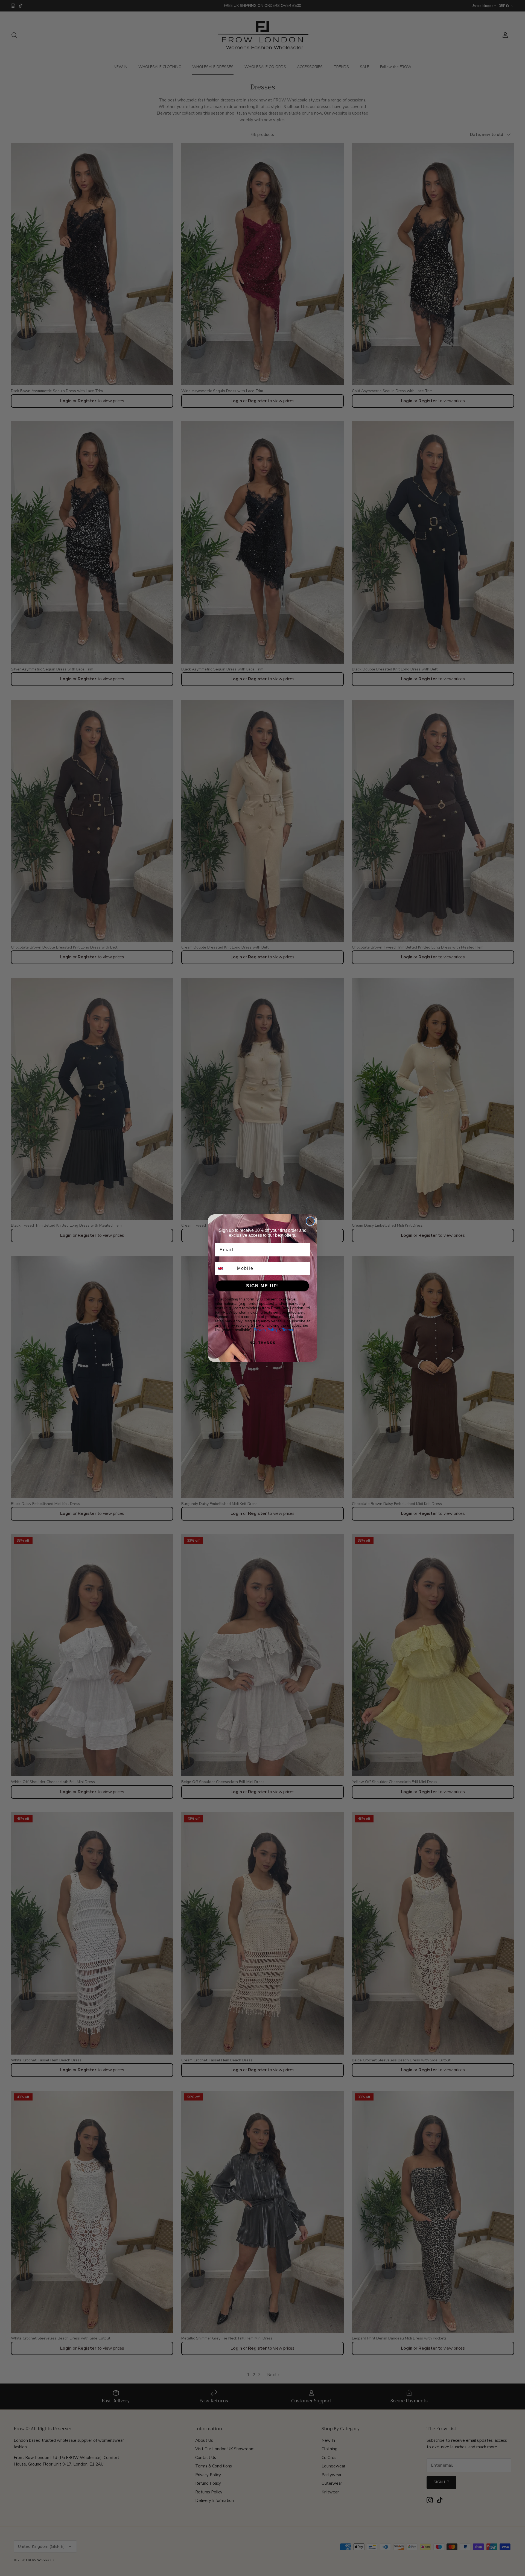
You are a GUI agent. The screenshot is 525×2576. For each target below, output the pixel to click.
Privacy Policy (266, 1330)
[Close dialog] (310, 1221)
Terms (288, 1330)
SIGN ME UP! (263, 1286)
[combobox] (225, 1268)
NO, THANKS (263, 1343)
